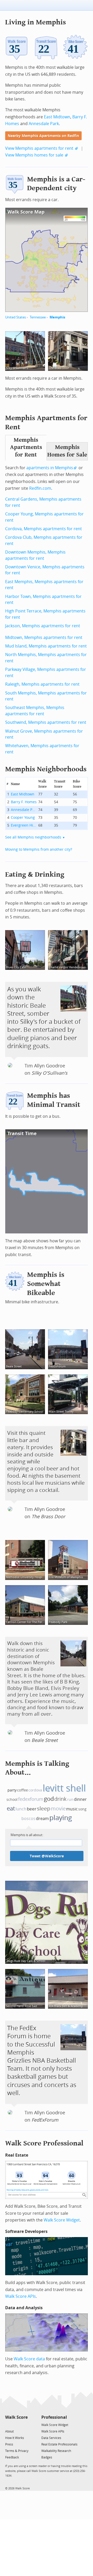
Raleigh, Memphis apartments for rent (42, 684)
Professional (54, 2417)
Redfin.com (40, 488)
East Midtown (57, 117)
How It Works (15, 2438)
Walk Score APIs (21, 2296)
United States (16, 317)
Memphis (57, 317)
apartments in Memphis (50, 468)
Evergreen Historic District (24, 825)
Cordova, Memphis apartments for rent (44, 529)
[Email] (24, 2425)
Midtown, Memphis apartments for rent (44, 638)
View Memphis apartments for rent (39, 148)
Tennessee (38, 317)
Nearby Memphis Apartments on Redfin (43, 136)
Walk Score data (29, 2359)
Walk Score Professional (44, 2143)
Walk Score (16, 2417)
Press (9, 2444)
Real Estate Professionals (59, 2444)
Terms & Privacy (17, 2451)
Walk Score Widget (62, 2220)
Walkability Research (56, 2451)
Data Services (51, 2438)
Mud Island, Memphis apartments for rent (46, 646)
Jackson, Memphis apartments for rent (43, 626)
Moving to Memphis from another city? (39, 850)
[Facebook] (16, 2425)
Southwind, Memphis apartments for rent (46, 722)
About (9, 2431)
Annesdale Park (44, 124)
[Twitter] (8, 2425)
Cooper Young (23, 818)
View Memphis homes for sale (34, 155)
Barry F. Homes (24, 802)
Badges (47, 2457)
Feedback (12, 2457)
